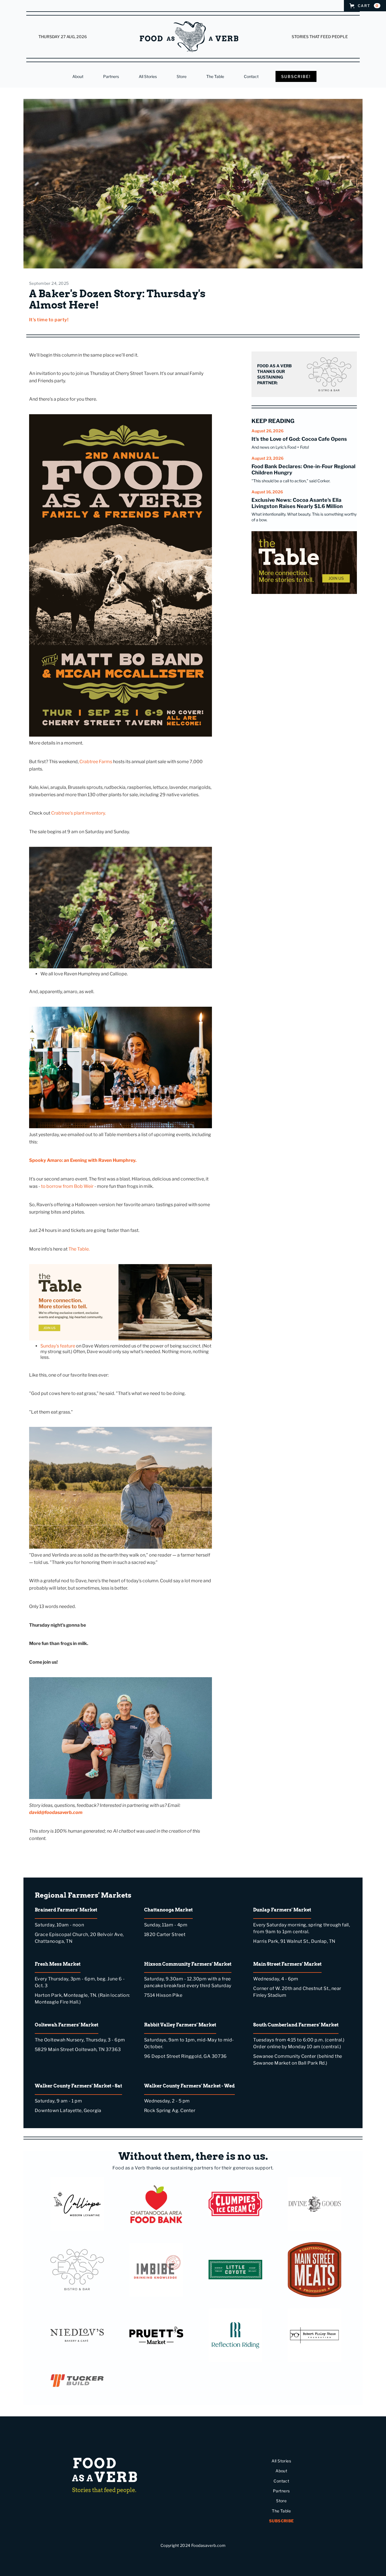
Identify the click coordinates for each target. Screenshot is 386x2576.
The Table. (79, 1249)
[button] (365, 6)
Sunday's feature (58, 1346)
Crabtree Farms (96, 762)
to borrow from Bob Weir (67, 1186)
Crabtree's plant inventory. (78, 813)
